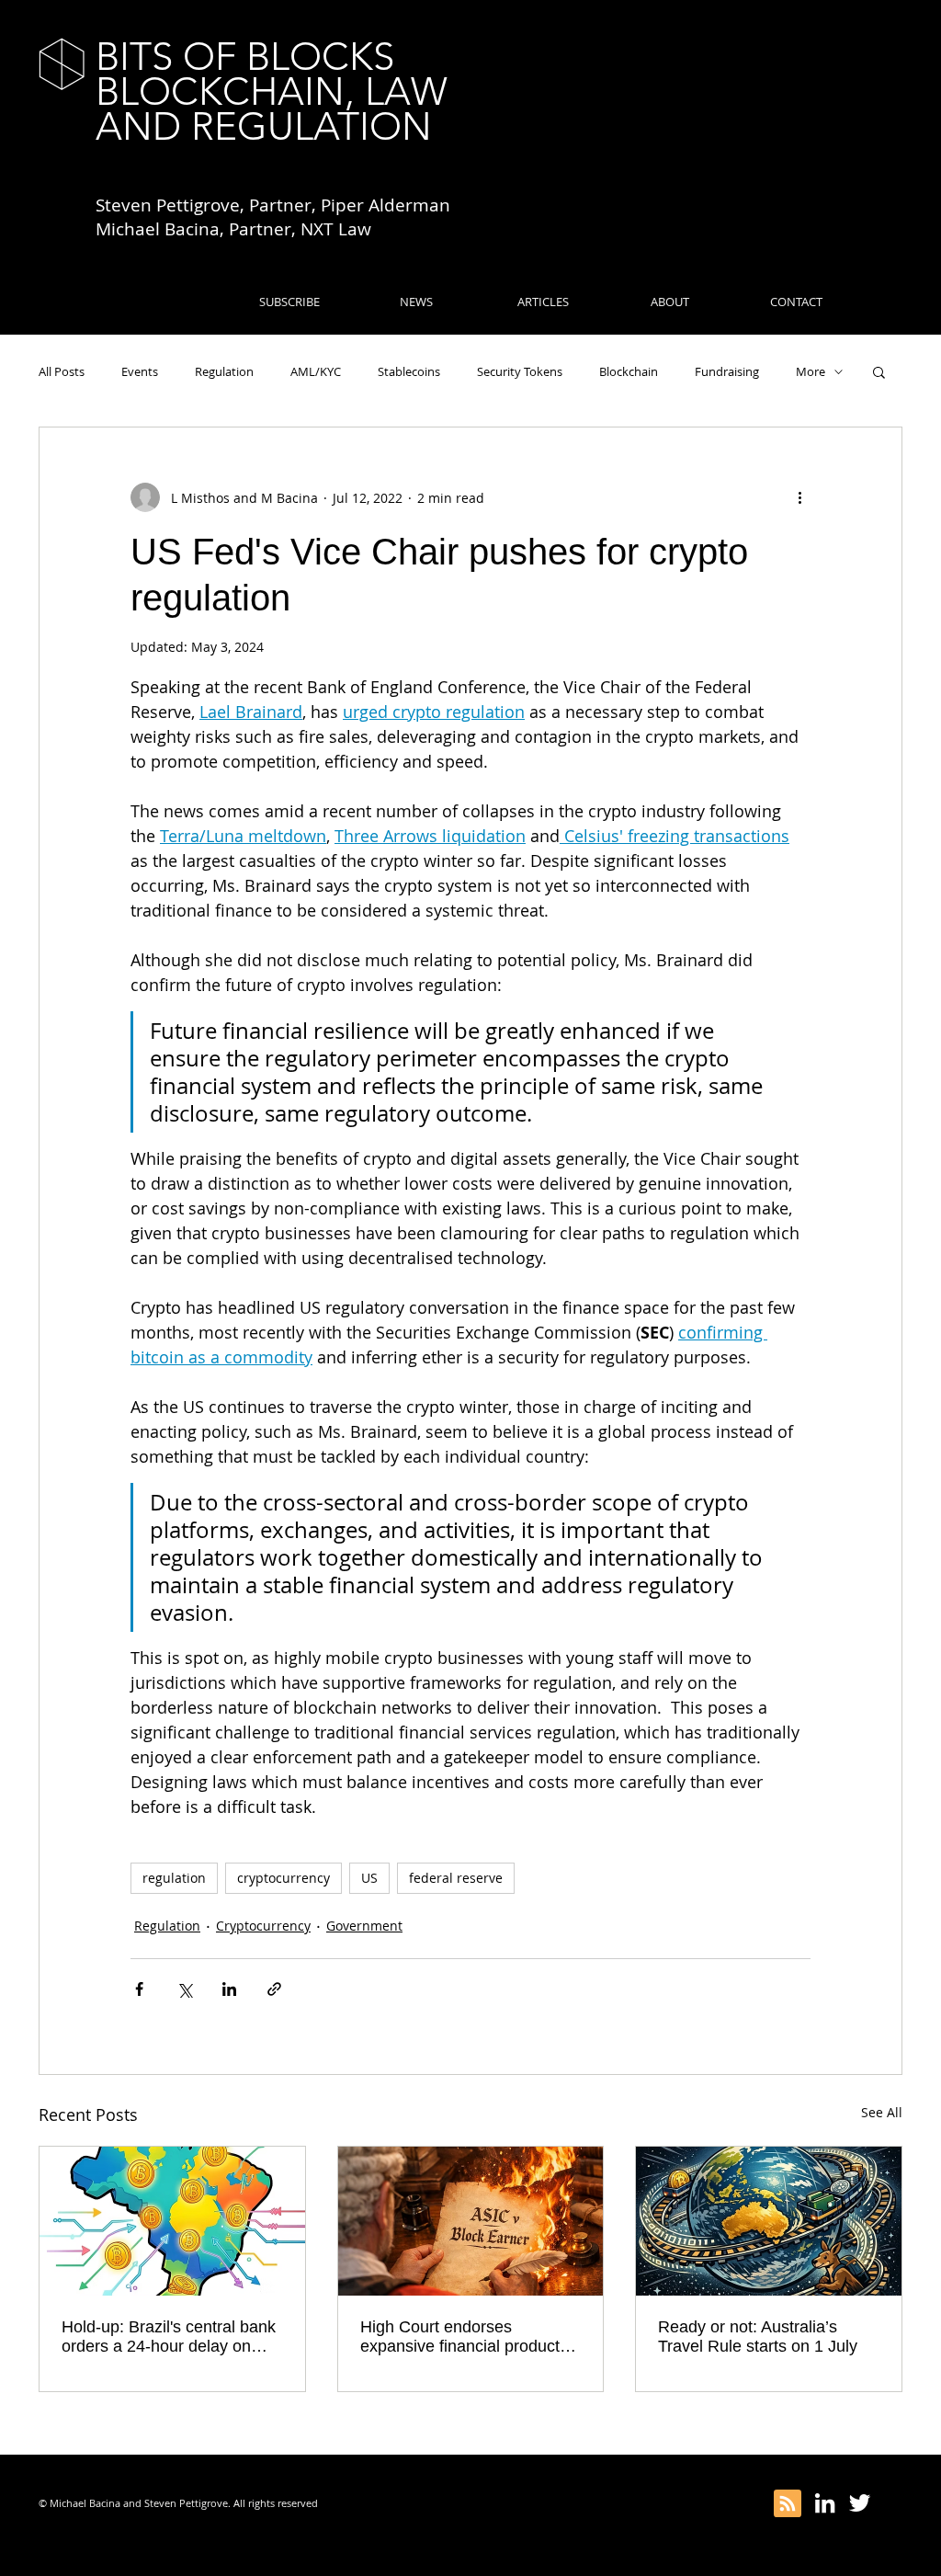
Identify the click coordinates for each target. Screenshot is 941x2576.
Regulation (224, 371)
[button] (879, 371)
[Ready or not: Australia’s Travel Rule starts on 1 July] (769, 2221)
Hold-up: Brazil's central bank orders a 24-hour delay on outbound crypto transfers (169, 2337)
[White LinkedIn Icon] (825, 2503)
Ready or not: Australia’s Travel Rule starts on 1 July (758, 2337)
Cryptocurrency (263, 1926)
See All (882, 2112)
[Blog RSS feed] (788, 2504)
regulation (174, 1878)
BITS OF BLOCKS (245, 57)
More (811, 371)
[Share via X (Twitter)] (184, 1989)
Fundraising (727, 371)
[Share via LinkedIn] (229, 1989)
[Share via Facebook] (139, 1989)
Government (364, 1926)
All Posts (62, 371)
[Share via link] (274, 1989)
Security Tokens (520, 371)
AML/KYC (316, 371)
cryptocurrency (283, 1878)
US (369, 1878)
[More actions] (799, 497)
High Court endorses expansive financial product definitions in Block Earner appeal (460, 2337)
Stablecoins (409, 371)
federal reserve (456, 1878)
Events (140, 371)
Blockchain (629, 371)
